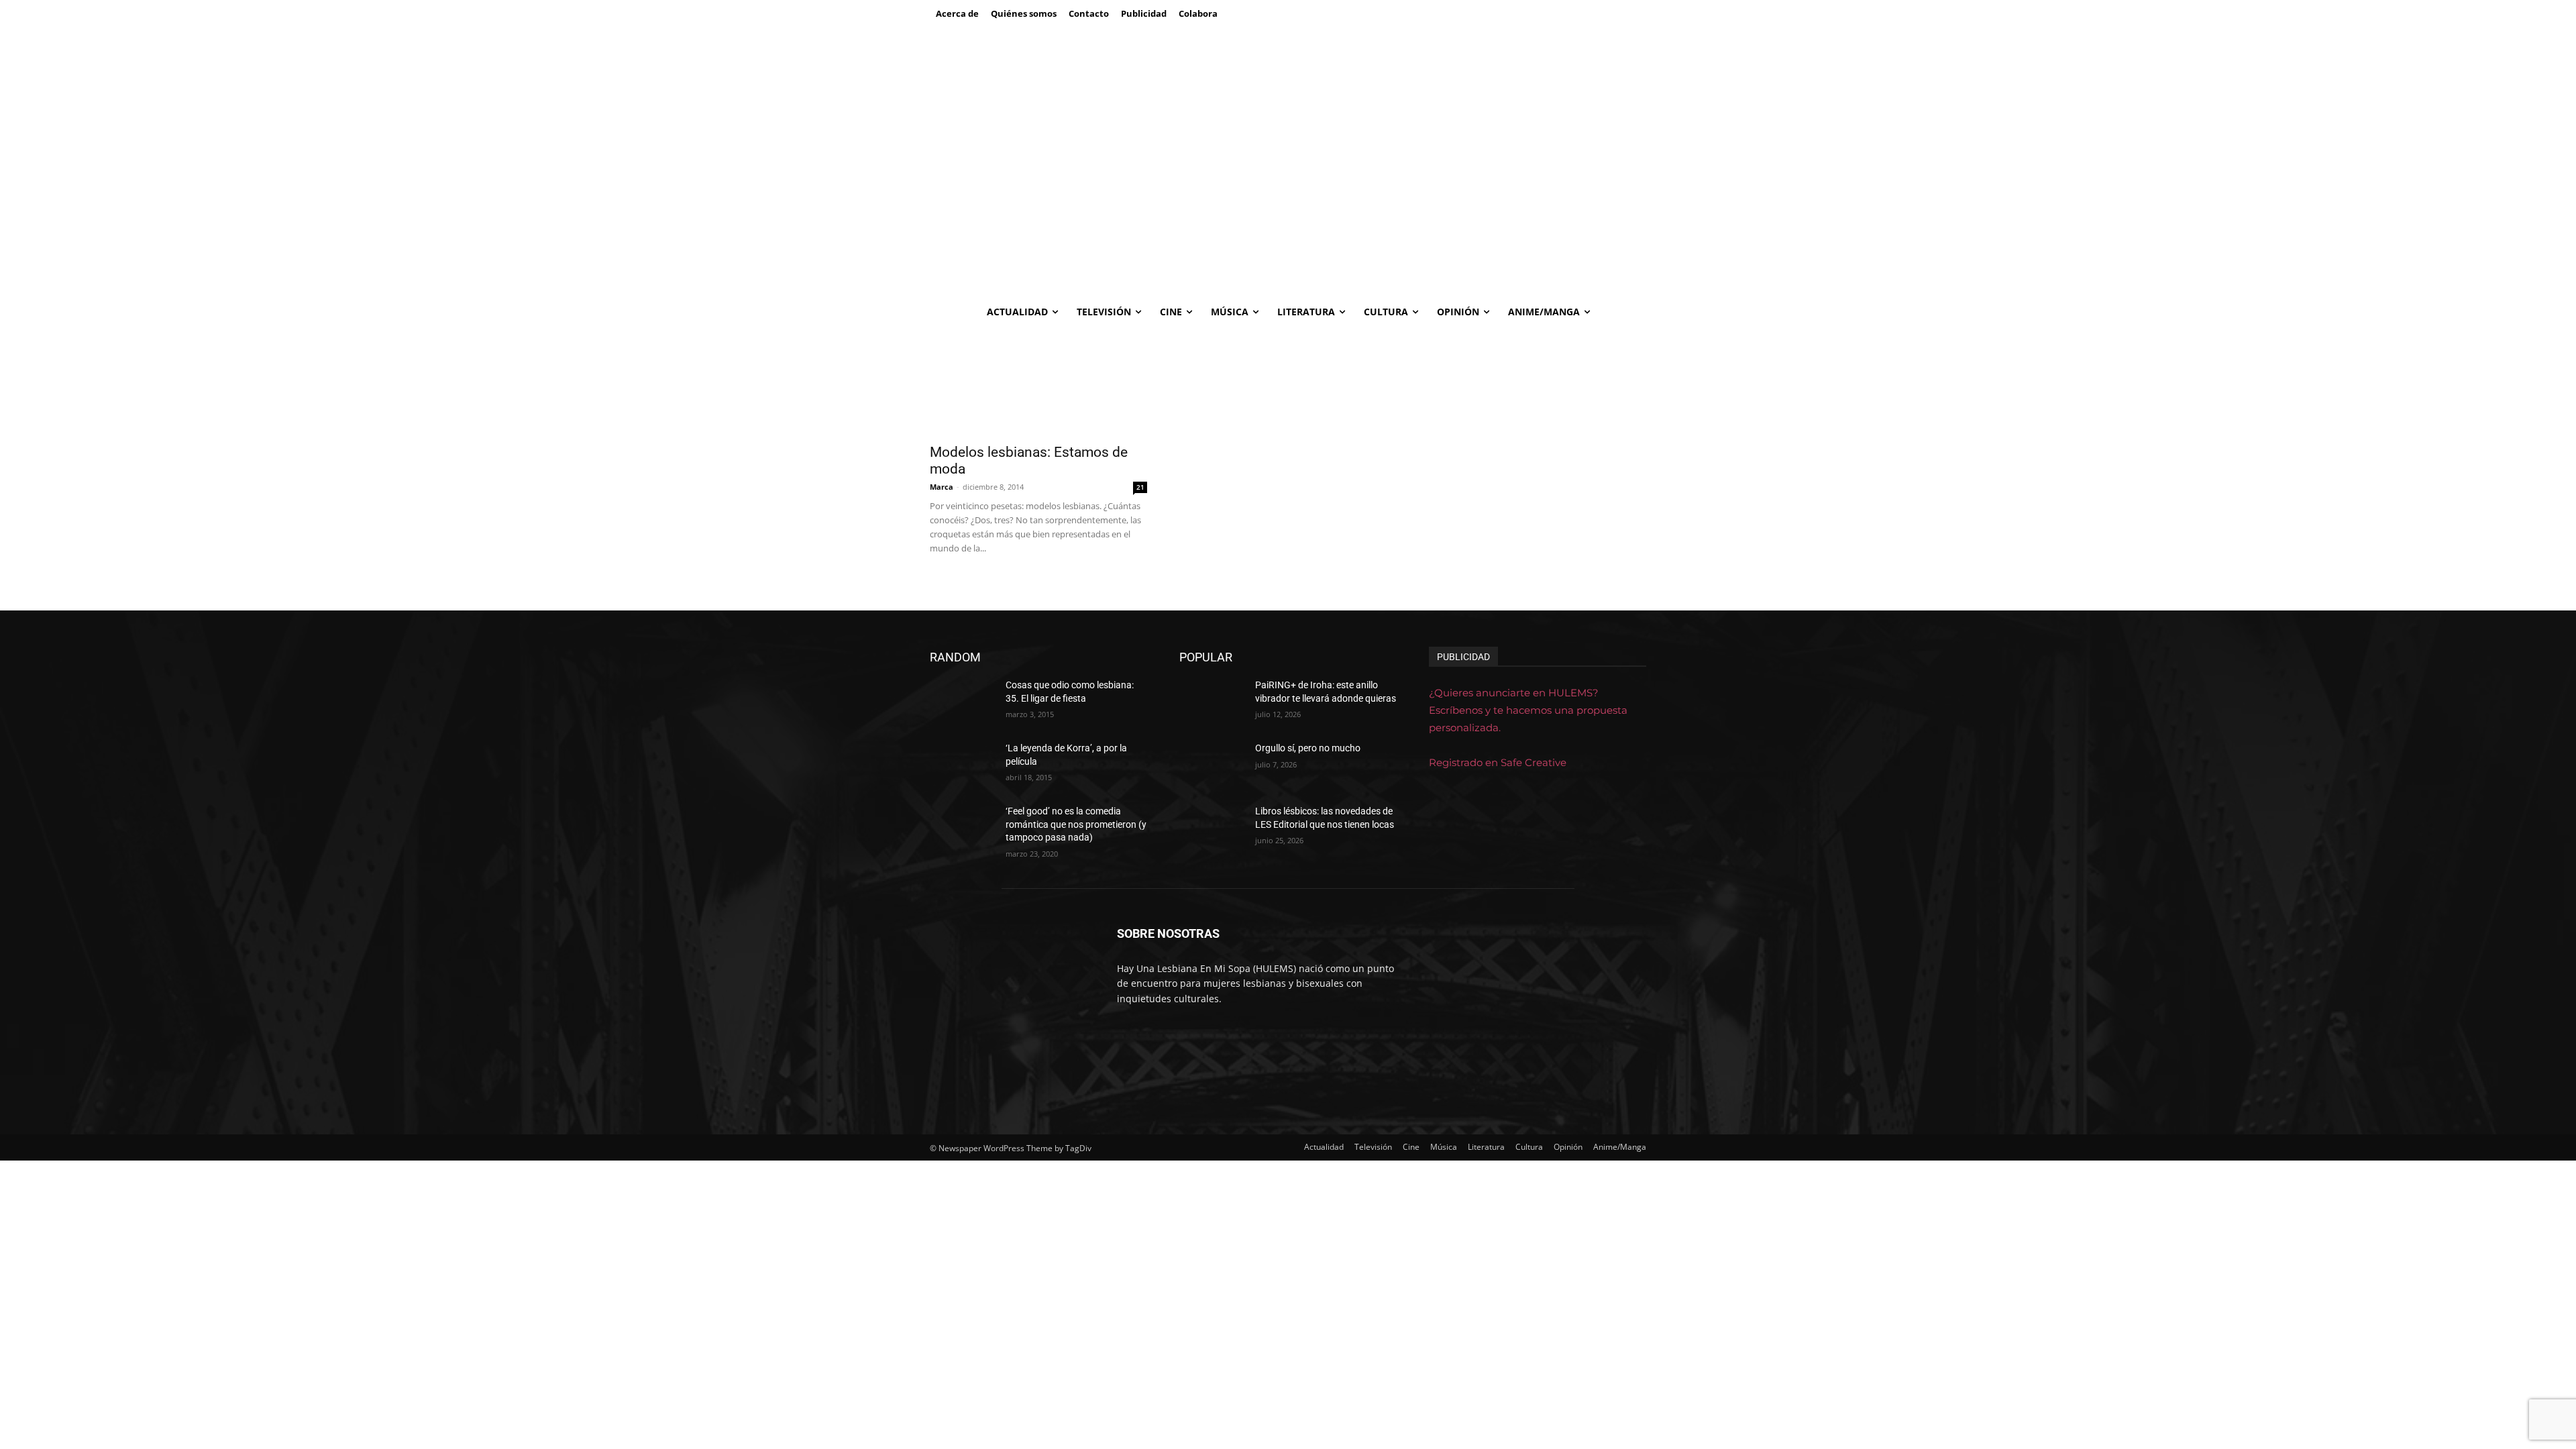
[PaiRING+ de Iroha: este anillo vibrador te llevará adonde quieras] (1212, 702)
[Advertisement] (1288, 195)
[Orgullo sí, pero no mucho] (1212, 765)
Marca (942, 487)
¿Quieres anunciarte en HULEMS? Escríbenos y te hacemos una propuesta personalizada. (1528, 710)
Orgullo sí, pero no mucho (1308, 748)
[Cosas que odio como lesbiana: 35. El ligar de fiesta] (962, 702)
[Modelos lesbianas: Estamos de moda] (1038, 382)
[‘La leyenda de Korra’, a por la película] (962, 765)
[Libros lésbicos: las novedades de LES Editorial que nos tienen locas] (1212, 828)
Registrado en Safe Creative (1498, 762)
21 (1140, 487)
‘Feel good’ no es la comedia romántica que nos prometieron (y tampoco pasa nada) (1076, 824)
